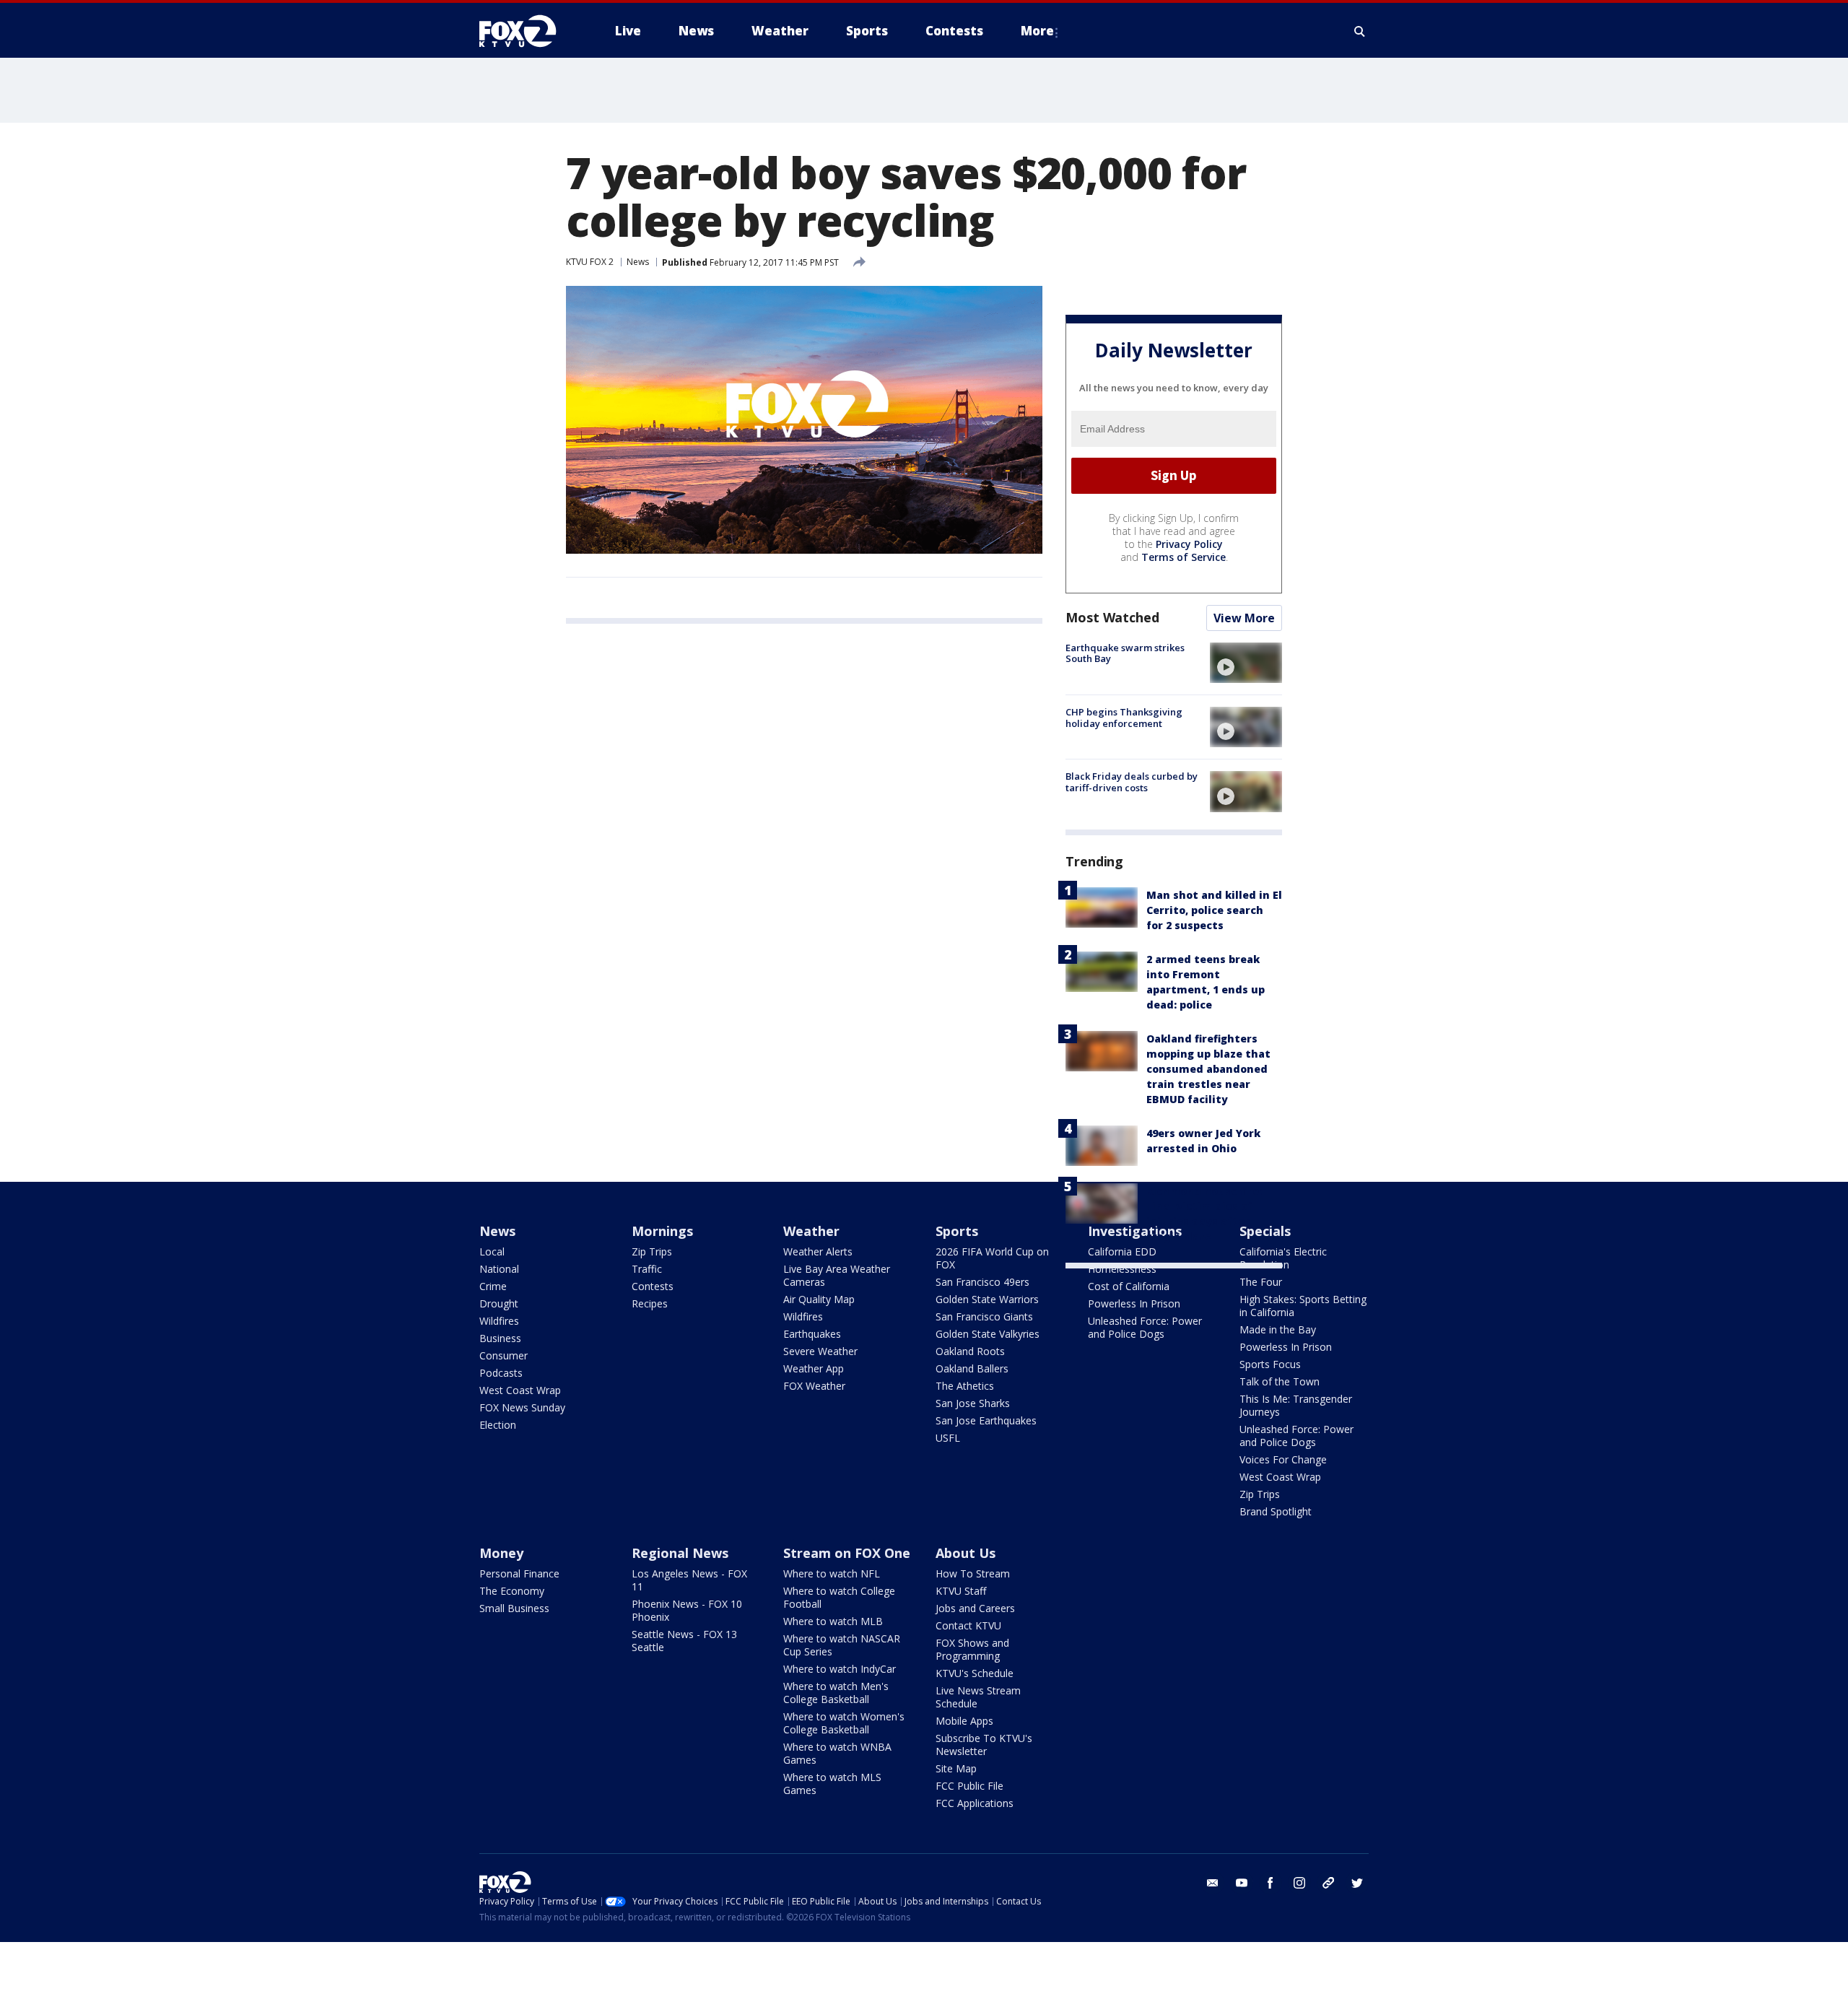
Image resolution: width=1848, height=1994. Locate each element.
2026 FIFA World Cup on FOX (992, 1258)
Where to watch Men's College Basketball (836, 1693)
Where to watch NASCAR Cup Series (842, 1645)
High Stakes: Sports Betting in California (1303, 1306)
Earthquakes (812, 1334)
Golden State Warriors (987, 1299)
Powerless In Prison (1134, 1303)
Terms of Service (1184, 557)
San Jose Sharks (973, 1403)
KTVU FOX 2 (590, 262)
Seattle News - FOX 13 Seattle (684, 1641)
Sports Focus (1270, 1364)
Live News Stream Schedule (978, 1697)
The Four (1261, 1282)
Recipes (650, 1303)
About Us (966, 1553)
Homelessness (1122, 1269)
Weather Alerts (818, 1251)
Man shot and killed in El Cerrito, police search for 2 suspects (1214, 910)
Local (492, 1251)
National (499, 1269)
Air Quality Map (819, 1299)
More (1037, 31)
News (638, 262)
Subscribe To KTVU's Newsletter (984, 1745)
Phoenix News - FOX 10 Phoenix (687, 1610)
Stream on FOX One (847, 1553)
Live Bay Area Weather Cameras (837, 1275)
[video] (1246, 663)
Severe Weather (820, 1351)
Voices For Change (1283, 1459)
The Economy (512, 1591)
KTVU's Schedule (975, 1673)
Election (498, 1425)
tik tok (1328, 1883)
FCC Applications (975, 1803)
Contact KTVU (968, 1625)
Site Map (956, 1768)
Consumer (504, 1355)
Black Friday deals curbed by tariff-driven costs (1132, 782)
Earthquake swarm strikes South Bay (1125, 653)
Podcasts (501, 1373)
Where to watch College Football (839, 1597)
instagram (1299, 1883)
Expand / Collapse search (1360, 31)
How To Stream (973, 1573)
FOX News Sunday (522, 1407)
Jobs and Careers (975, 1608)
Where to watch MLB (833, 1621)
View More (1244, 618)
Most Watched (1112, 617)
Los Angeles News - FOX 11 (689, 1580)
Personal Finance (519, 1573)
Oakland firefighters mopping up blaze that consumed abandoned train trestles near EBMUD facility (1208, 1069)
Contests (653, 1286)
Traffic (647, 1269)
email (1213, 1883)
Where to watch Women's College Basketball (844, 1723)
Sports (957, 1231)
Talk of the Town (1280, 1381)
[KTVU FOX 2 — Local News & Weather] (527, 31)
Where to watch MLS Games (832, 1784)
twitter (1357, 1883)
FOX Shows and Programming (972, 1649)
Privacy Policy (1189, 544)
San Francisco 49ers (982, 1282)
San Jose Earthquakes (986, 1420)
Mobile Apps (964, 1721)
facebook (1270, 1883)
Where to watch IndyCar (840, 1669)
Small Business (514, 1608)
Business (500, 1338)
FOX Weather (814, 1386)
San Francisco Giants (984, 1316)
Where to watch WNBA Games (837, 1753)
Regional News (680, 1553)
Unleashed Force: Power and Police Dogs (1145, 1327)
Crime (493, 1286)
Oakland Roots (970, 1351)
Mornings (662, 1231)
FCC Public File (969, 1786)
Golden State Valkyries (988, 1334)
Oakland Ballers (972, 1368)
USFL (948, 1438)
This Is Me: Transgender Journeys (1296, 1405)
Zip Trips (652, 1251)
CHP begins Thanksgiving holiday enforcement (1124, 718)
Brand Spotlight (1276, 1511)
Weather (811, 1231)
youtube (1242, 1883)
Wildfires (499, 1321)
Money (501, 1553)
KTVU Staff (961, 1591)
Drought (499, 1303)
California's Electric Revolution (1283, 1258)
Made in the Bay (1278, 1329)
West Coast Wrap (520, 1390)
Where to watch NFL (832, 1573)
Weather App (814, 1368)
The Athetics (965, 1386)
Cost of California (1129, 1286)
